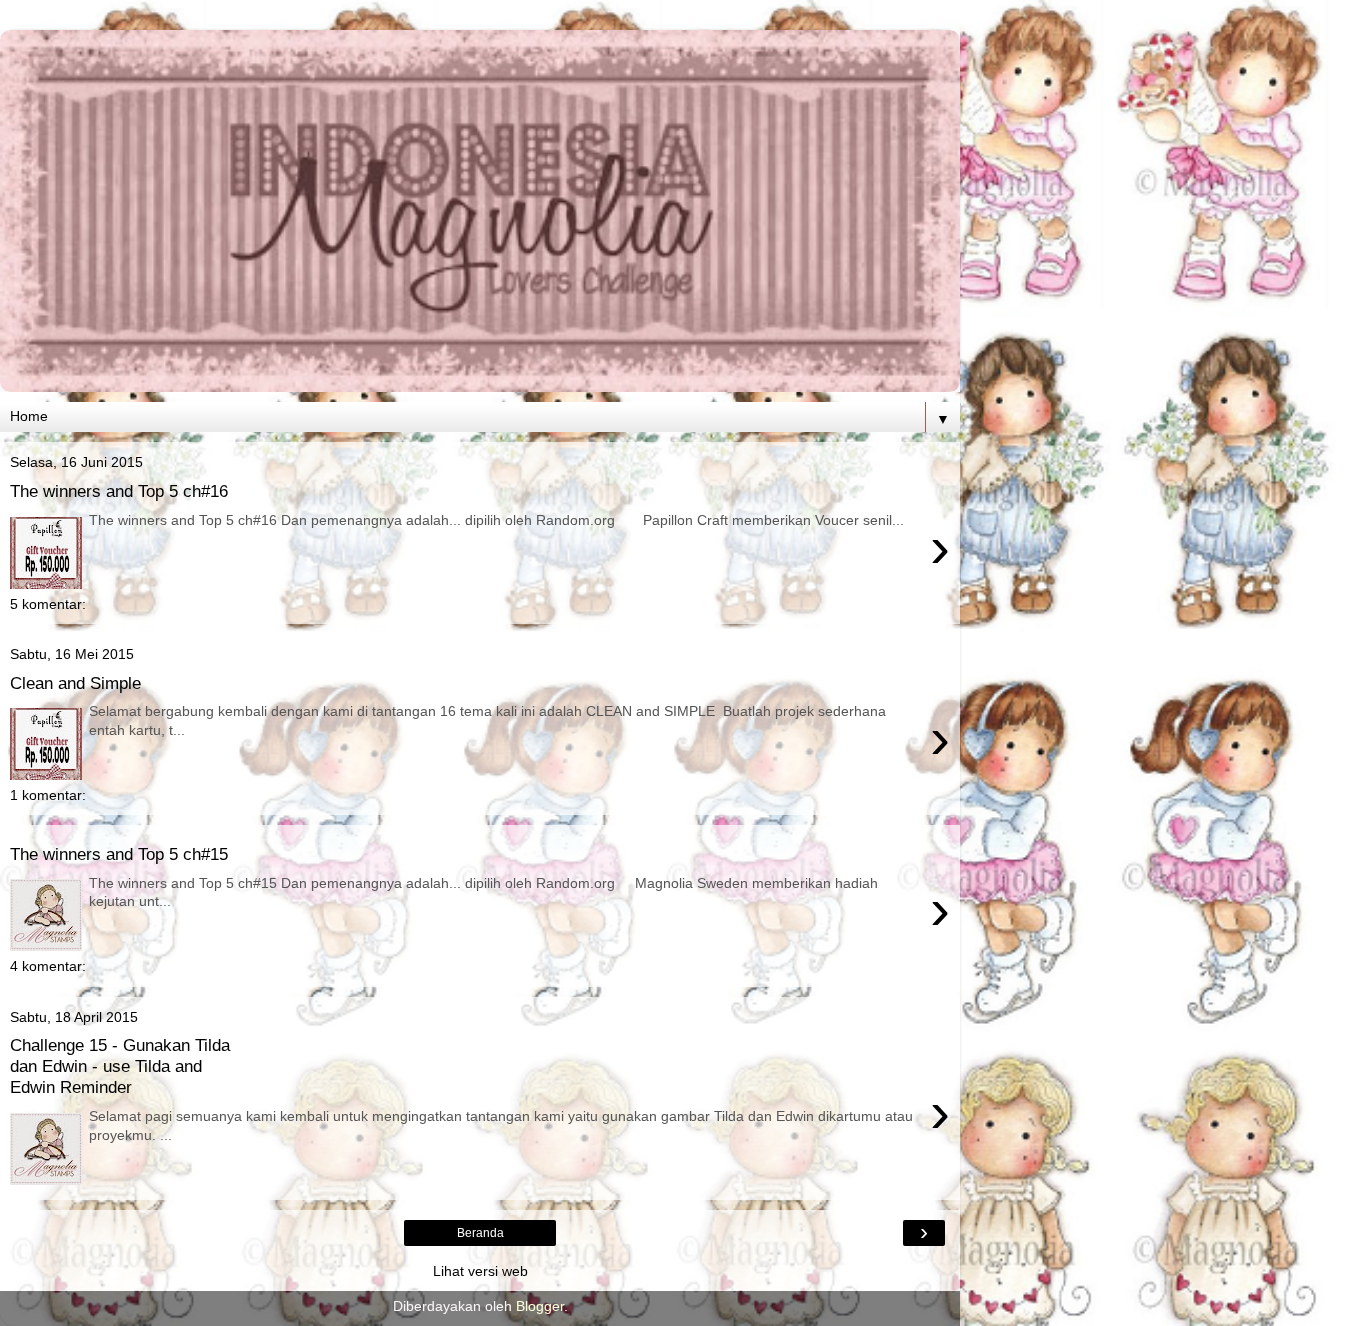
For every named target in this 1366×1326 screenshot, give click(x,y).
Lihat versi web (480, 1271)
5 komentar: (48, 604)
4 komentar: (48, 966)
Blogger (540, 1306)
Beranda (480, 1233)
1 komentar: (48, 795)
